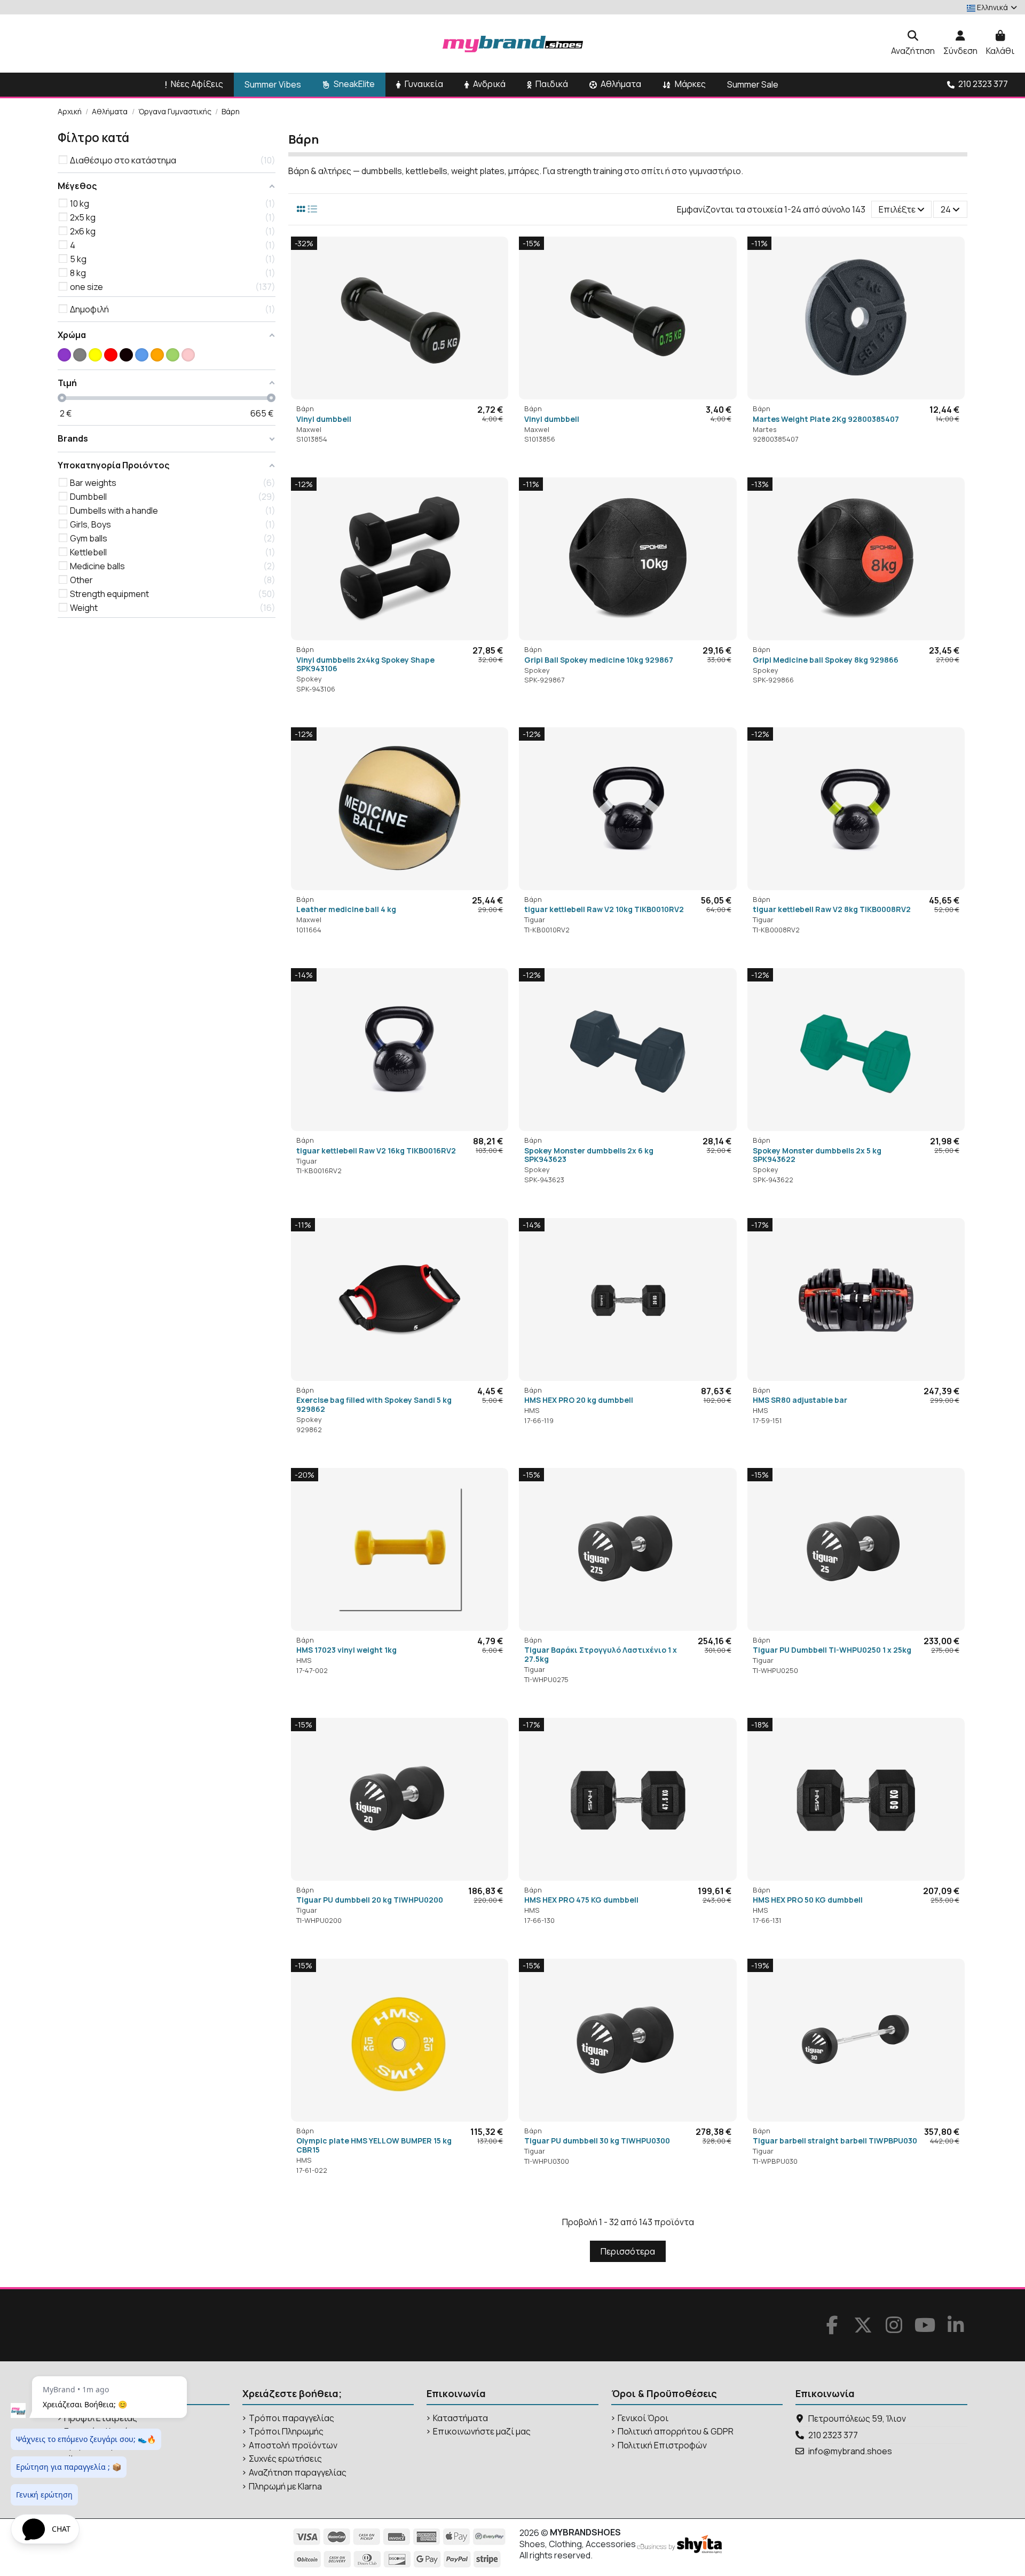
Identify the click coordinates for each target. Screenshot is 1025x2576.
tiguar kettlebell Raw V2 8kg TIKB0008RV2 (832, 909)
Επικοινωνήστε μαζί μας (482, 2432)
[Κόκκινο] (111, 355)
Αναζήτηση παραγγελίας (298, 2473)
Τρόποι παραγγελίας (291, 2418)
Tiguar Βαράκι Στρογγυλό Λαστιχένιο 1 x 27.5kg (601, 1654)
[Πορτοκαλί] (157, 355)
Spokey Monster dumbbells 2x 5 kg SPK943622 (817, 1155)
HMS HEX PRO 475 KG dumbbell (581, 1900)
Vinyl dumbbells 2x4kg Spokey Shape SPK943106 (365, 664)
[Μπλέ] (142, 355)
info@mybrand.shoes (850, 2451)
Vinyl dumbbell (324, 419)
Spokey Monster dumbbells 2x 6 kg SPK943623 (589, 1155)
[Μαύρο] (126, 355)
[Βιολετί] (64, 355)
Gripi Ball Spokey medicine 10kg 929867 (599, 660)
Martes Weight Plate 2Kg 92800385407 (826, 419)
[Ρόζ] (188, 355)
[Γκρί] (80, 355)
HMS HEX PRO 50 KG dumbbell (808, 1900)
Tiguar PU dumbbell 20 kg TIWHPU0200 (370, 1900)
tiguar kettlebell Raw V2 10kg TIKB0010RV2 (604, 909)
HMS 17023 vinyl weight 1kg (346, 1650)
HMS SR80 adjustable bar (800, 1400)
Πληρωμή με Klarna (285, 2487)
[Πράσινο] (173, 355)
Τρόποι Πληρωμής (286, 2432)
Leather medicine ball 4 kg (346, 909)
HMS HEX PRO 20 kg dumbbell (579, 1400)
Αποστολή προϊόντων (293, 2445)
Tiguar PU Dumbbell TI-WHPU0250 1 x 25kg (832, 1650)
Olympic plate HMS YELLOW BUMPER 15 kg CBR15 (374, 2145)
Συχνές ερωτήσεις (285, 2459)
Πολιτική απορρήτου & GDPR (676, 2432)
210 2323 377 (833, 2435)
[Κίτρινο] (95, 355)
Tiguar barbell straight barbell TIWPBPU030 (835, 2141)
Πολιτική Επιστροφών (662, 2445)
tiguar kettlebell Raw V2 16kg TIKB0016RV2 (376, 1150)
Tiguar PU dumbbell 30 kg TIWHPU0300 (597, 2141)
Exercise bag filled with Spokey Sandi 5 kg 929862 (374, 1404)
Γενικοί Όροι (643, 2418)
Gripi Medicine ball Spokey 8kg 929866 (826, 660)
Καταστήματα (460, 2418)
